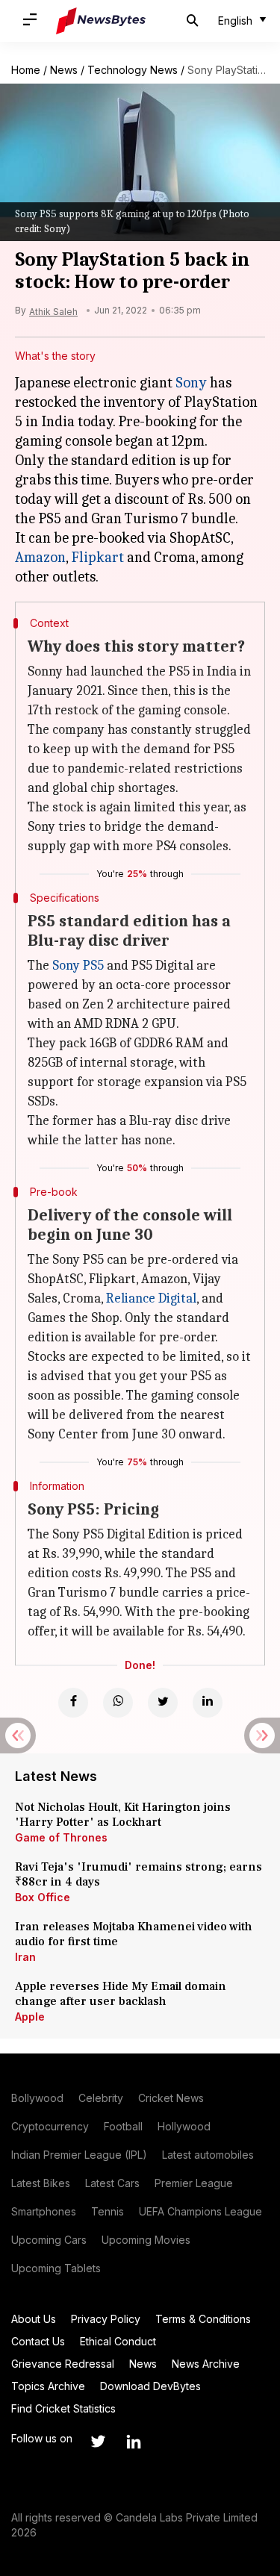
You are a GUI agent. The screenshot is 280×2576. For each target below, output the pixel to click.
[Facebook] (73, 1703)
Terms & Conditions (203, 2319)
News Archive (206, 2364)
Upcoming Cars (49, 2240)
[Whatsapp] (118, 1703)
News (64, 70)
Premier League (194, 2183)
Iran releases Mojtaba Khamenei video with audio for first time (134, 1934)
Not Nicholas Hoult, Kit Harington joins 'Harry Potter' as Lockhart (123, 1815)
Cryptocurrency (50, 2126)
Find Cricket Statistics (63, 2408)
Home (26, 70)
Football (123, 2126)
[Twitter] (163, 1703)
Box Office (43, 1897)
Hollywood (184, 2126)
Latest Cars (112, 2183)
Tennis (108, 2211)
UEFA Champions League (200, 2211)
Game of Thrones (61, 1837)
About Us (34, 2319)
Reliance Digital (151, 1298)
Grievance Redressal (63, 2364)
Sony (191, 383)
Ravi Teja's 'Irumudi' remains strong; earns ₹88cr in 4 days (139, 1874)
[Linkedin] (208, 1703)
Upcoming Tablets (56, 2268)
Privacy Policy (106, 2319)
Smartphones (44, 2211)
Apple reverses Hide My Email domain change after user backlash (121, 1994)
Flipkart (97, 557)
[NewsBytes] (101, 21)
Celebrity (101, 2098)
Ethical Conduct (118, 2341)
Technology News (133, 70)
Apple (30, 2017)
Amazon (40, 557)
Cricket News (171, 2098)
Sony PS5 (78, 966)
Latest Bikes (41, 2183)
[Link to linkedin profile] (134, 2442)
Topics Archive (48, 2386)
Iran (25, 1957)
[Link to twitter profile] (98, 2442)
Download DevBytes (150, 2386)
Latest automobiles (208, 2155)
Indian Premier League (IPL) (79, 2155)
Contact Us (38, 2341)
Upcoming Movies (146, 2240)
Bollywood (37, 2098)
